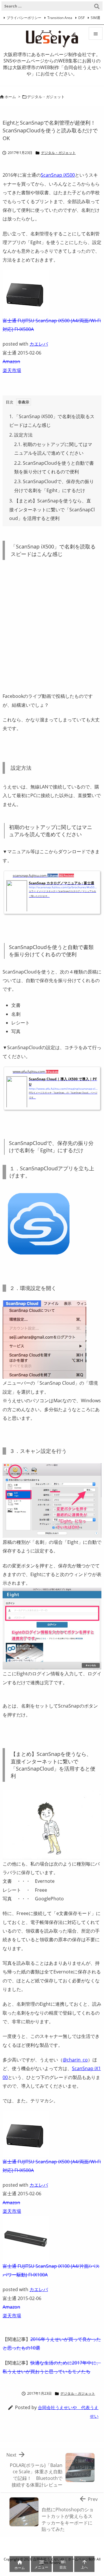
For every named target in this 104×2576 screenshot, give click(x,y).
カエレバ (39, 344)
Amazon (11, 361)
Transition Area (60, 18)
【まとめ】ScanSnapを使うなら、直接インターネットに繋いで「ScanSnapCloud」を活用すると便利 (52, 509)
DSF (81, 18)
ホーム (10, 97)
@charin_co (75, 2060)
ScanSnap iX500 (58, 175)
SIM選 (95, 18)
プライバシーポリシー (24, 18)
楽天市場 (12, 370)
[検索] (97, 6)
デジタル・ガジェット (46, 97)
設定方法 (21, 435)
